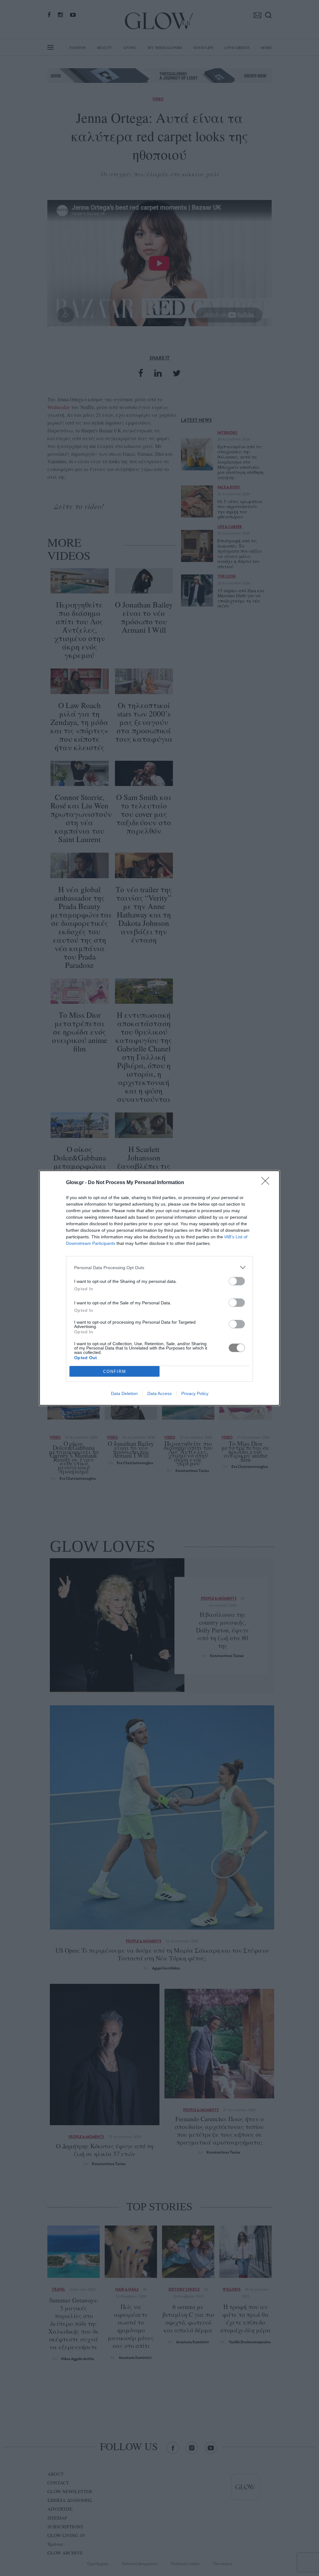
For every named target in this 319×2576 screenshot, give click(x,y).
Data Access (159, 1393)
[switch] (237, 1281)
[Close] (267, 1183)
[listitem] (159, 1267)
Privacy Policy (195, 1393)
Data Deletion (124, 1393)
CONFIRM (115, 1371)
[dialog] (159, 1288)
